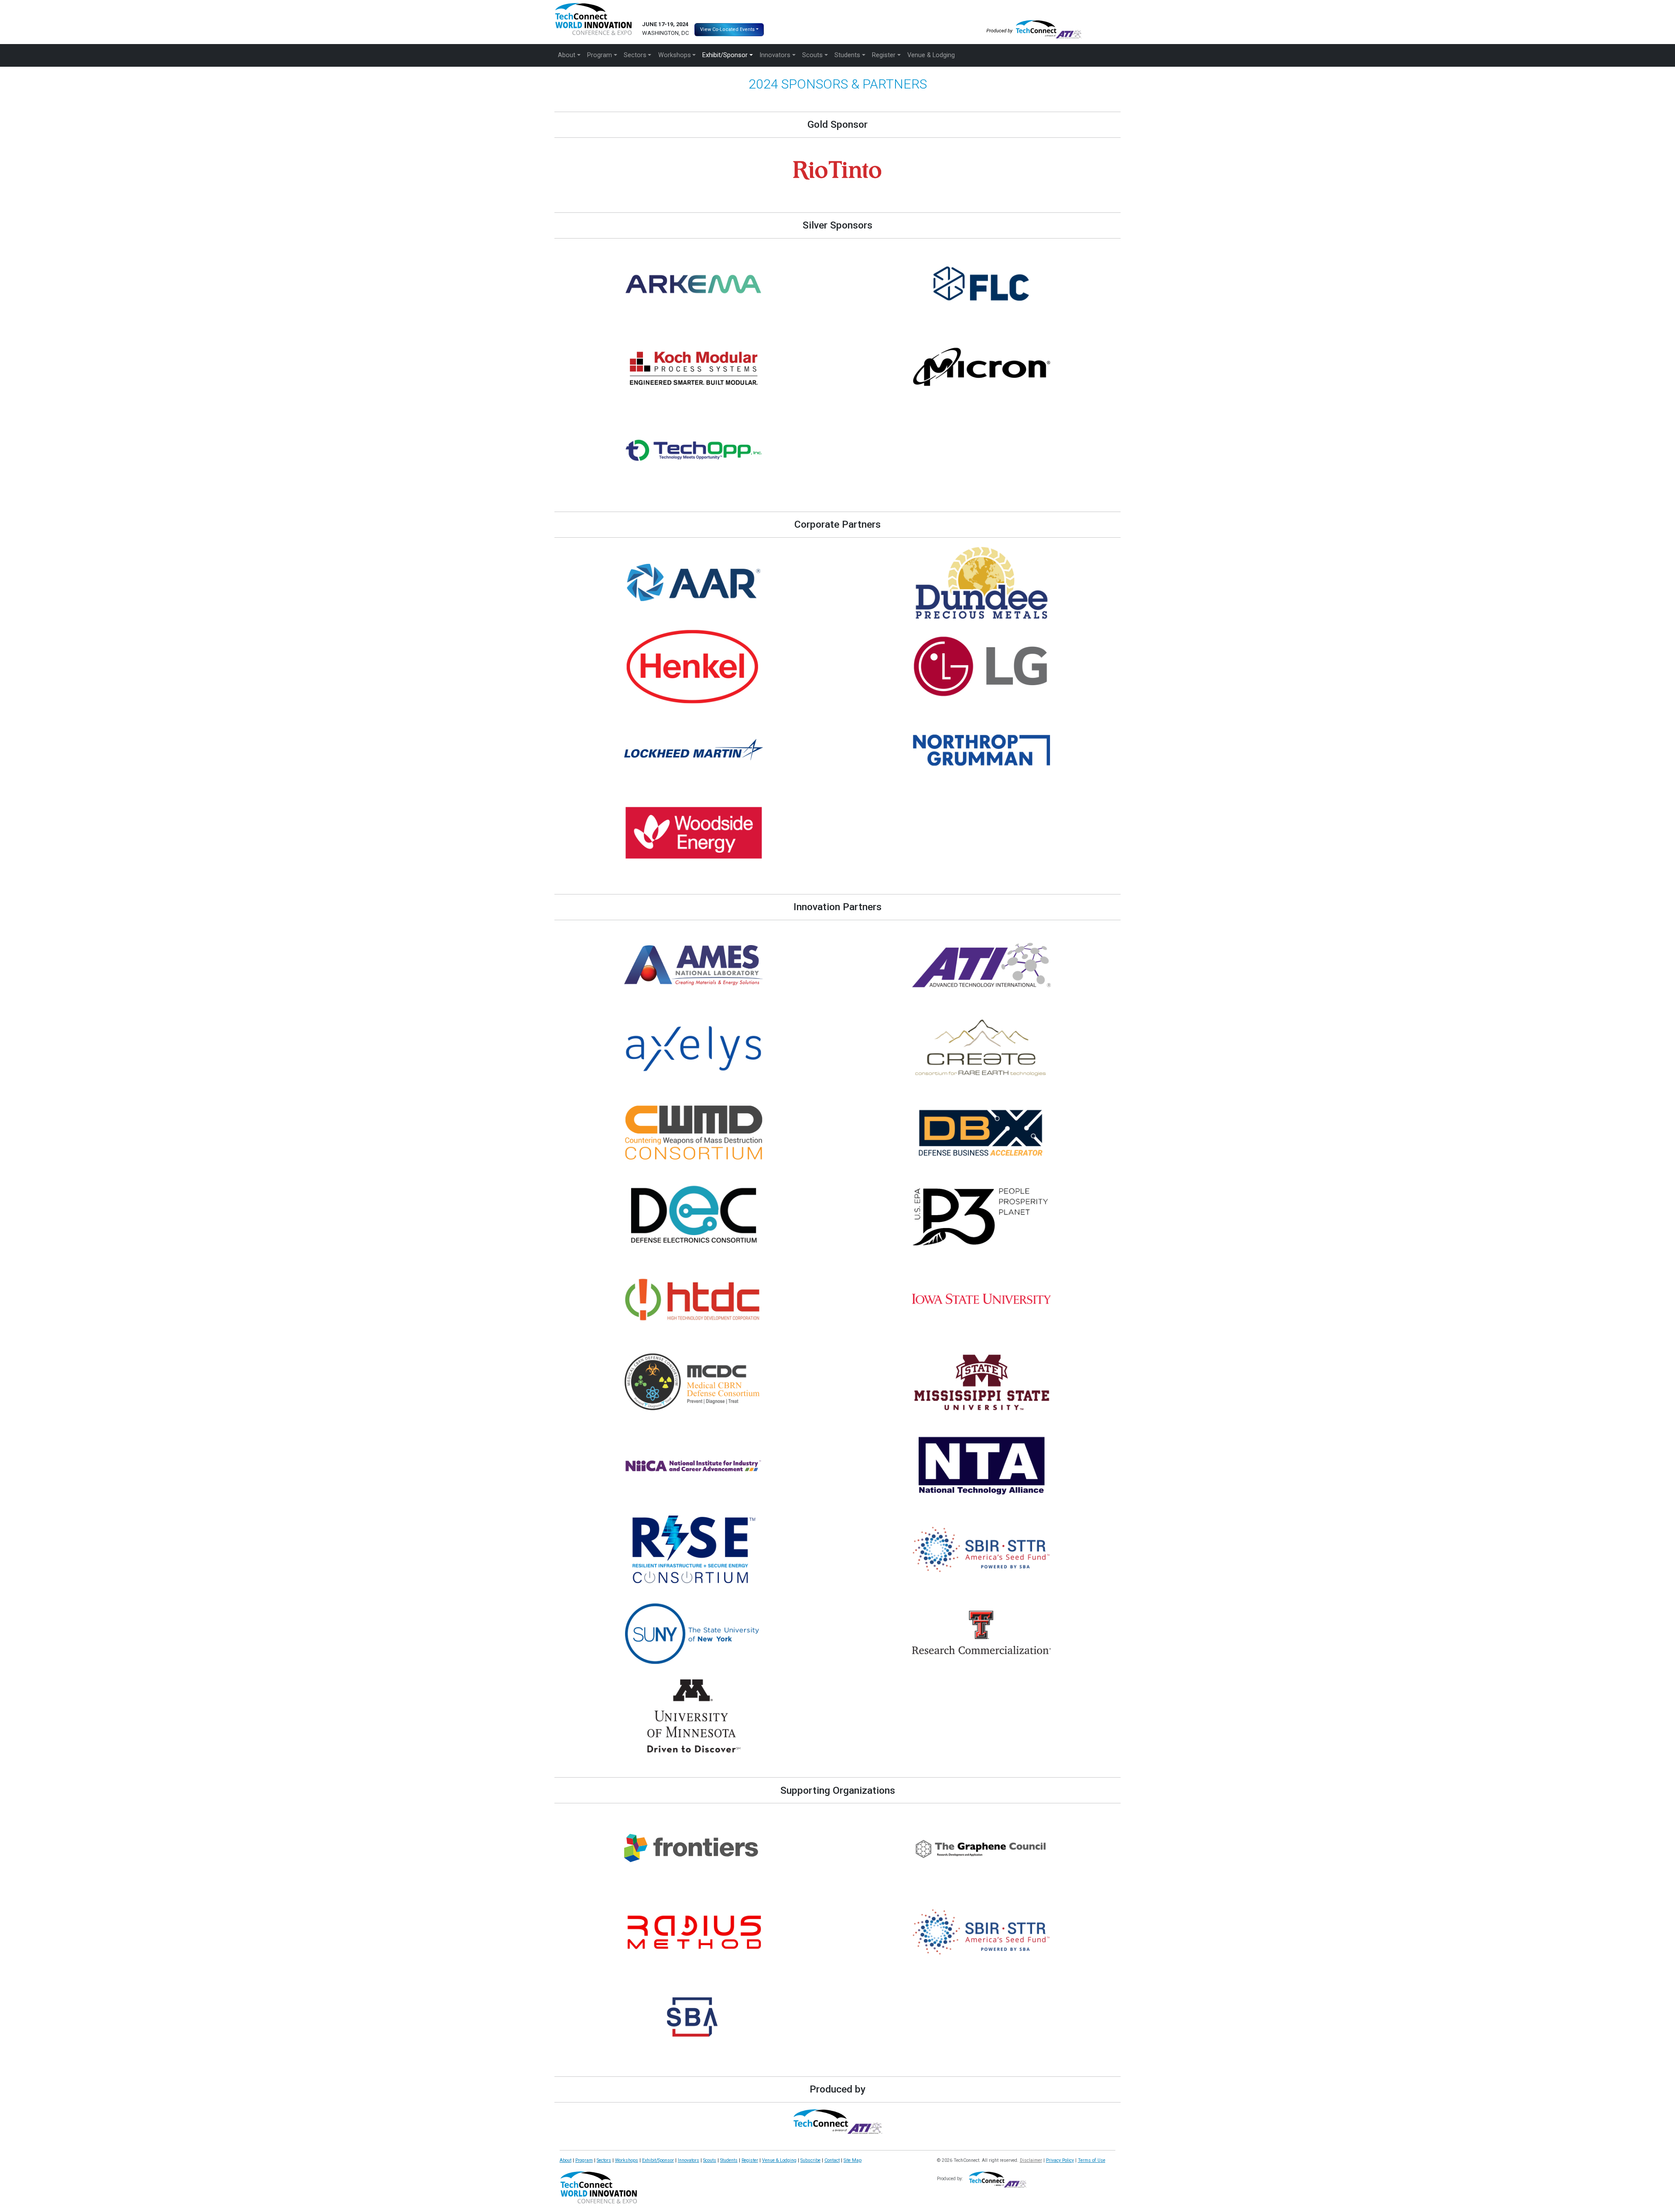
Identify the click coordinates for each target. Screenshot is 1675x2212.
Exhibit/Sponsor (658, 2160)
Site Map (853, 2160)
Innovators (689, 2160)
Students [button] (847, 55)
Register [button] (884, 55)
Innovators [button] (775, 55)
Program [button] (600, 55)
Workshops (627, 2160)
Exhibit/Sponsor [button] (725, 55)
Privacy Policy (1060, 2160)
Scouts (710, 2160)
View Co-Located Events (727, 29)
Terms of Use (1092, 2160)
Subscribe (810, 2160)
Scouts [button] (812, 55)
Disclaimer (1031, 2160)
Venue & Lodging (931, 55)
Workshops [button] (675, 55)
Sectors (604, 2160)
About (566, 2160)
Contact (832, 2160)
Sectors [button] (635, 55)
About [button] (567, 55)
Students (729, 2160)
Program (584, 2160)
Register (750, 2160)
